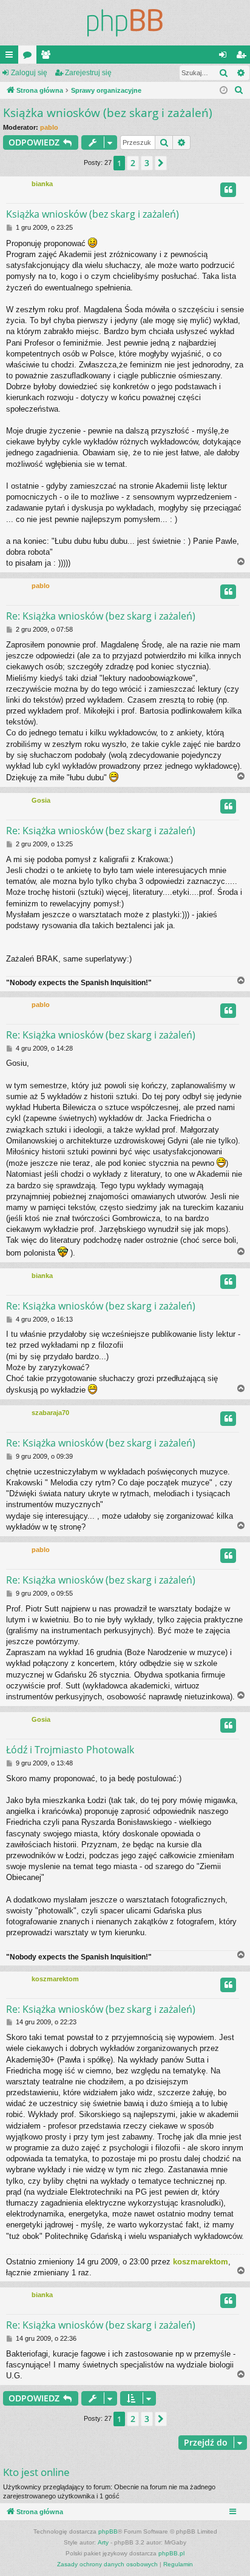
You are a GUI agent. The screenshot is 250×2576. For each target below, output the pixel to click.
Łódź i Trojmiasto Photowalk (70, 1750)
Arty (103, 2542)
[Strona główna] (125, 23)
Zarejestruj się (88, 73)
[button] (161, 163)
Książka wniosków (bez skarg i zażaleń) (108, 113)
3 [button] (147, 163)
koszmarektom (55, 1979)
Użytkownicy (48, 57)
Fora (30, 57)
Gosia (41, 800)
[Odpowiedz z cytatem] (228, 190)
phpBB (108, 2531)
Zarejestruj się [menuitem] (243, 57)
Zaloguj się (29, 73)
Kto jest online (36, 2472)
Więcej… (12, 57)
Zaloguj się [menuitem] (225, 57)
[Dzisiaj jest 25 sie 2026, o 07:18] (224, 91)
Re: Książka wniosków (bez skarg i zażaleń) (101, 616)
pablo (49, 127)
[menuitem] (239, 90)
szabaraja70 (50, 1413)
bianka (42, 184)
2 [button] (133, 163)
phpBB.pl (171, 2553)
